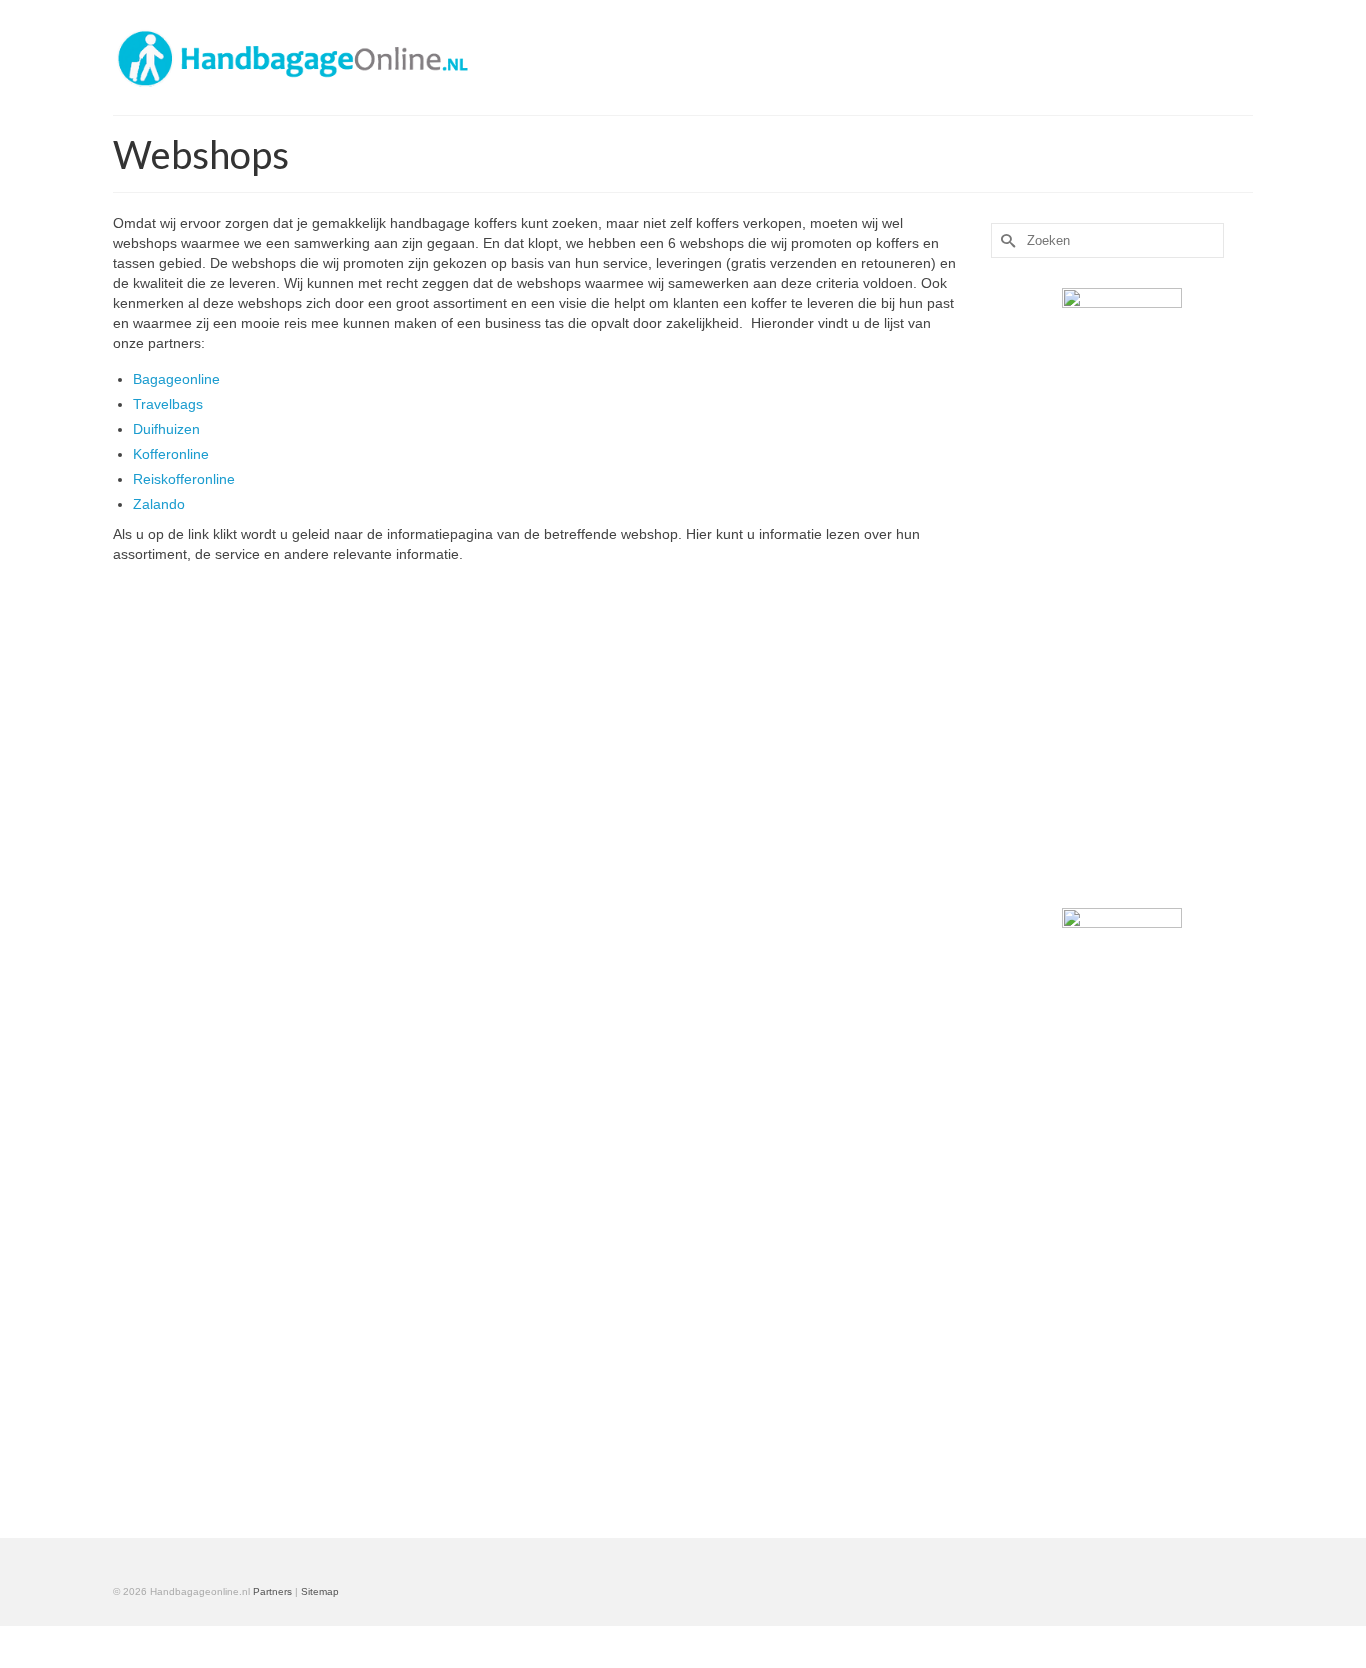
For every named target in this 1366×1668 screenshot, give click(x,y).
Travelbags (168, 404)
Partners (272, 1591)
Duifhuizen (166, 429)
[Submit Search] (1006, 240)
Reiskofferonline (184, 479)
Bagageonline (176, 379)
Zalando (159, 504)
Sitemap (320, 1591)
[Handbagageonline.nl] (293, 57)
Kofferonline (171, 454)
